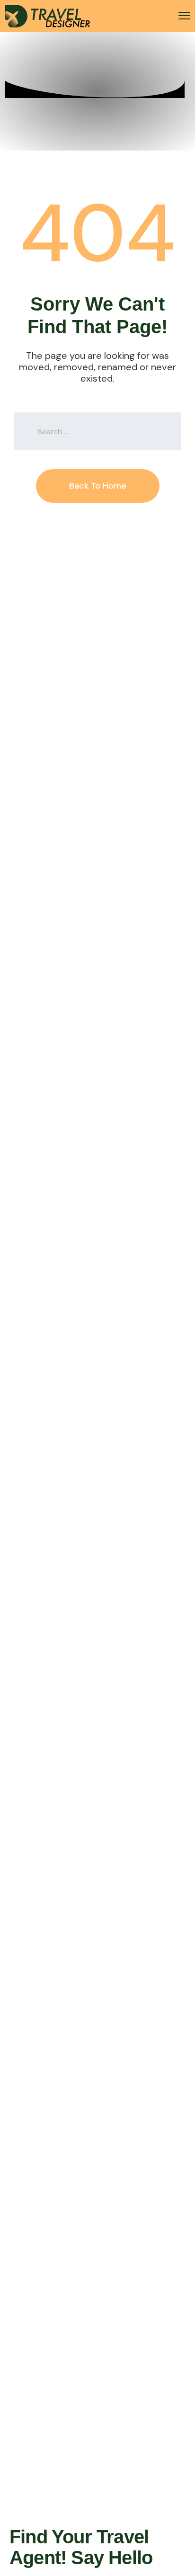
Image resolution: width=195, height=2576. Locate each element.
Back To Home (98, 486)
